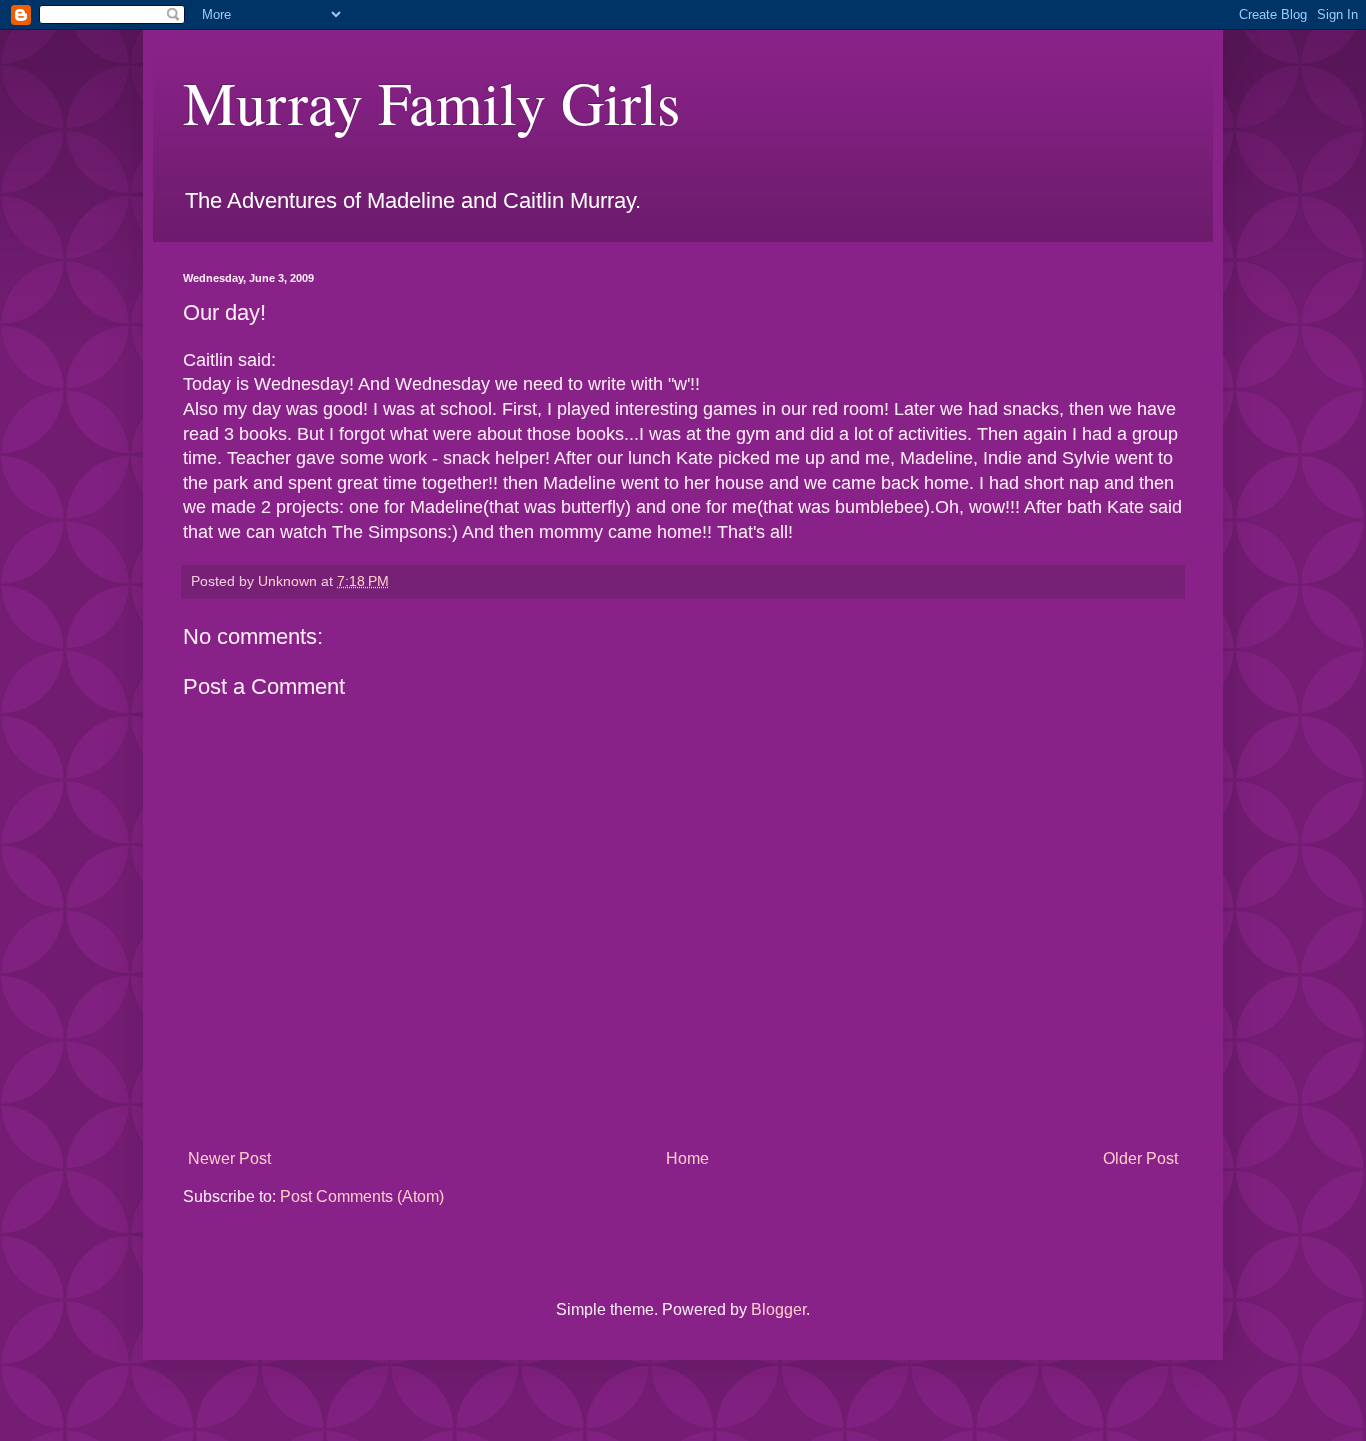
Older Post (1140, 1158)
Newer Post (229, 1158)
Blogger (778, 1309)
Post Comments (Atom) (362, 1196)
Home (687, 1158)
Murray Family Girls (431, 102)
